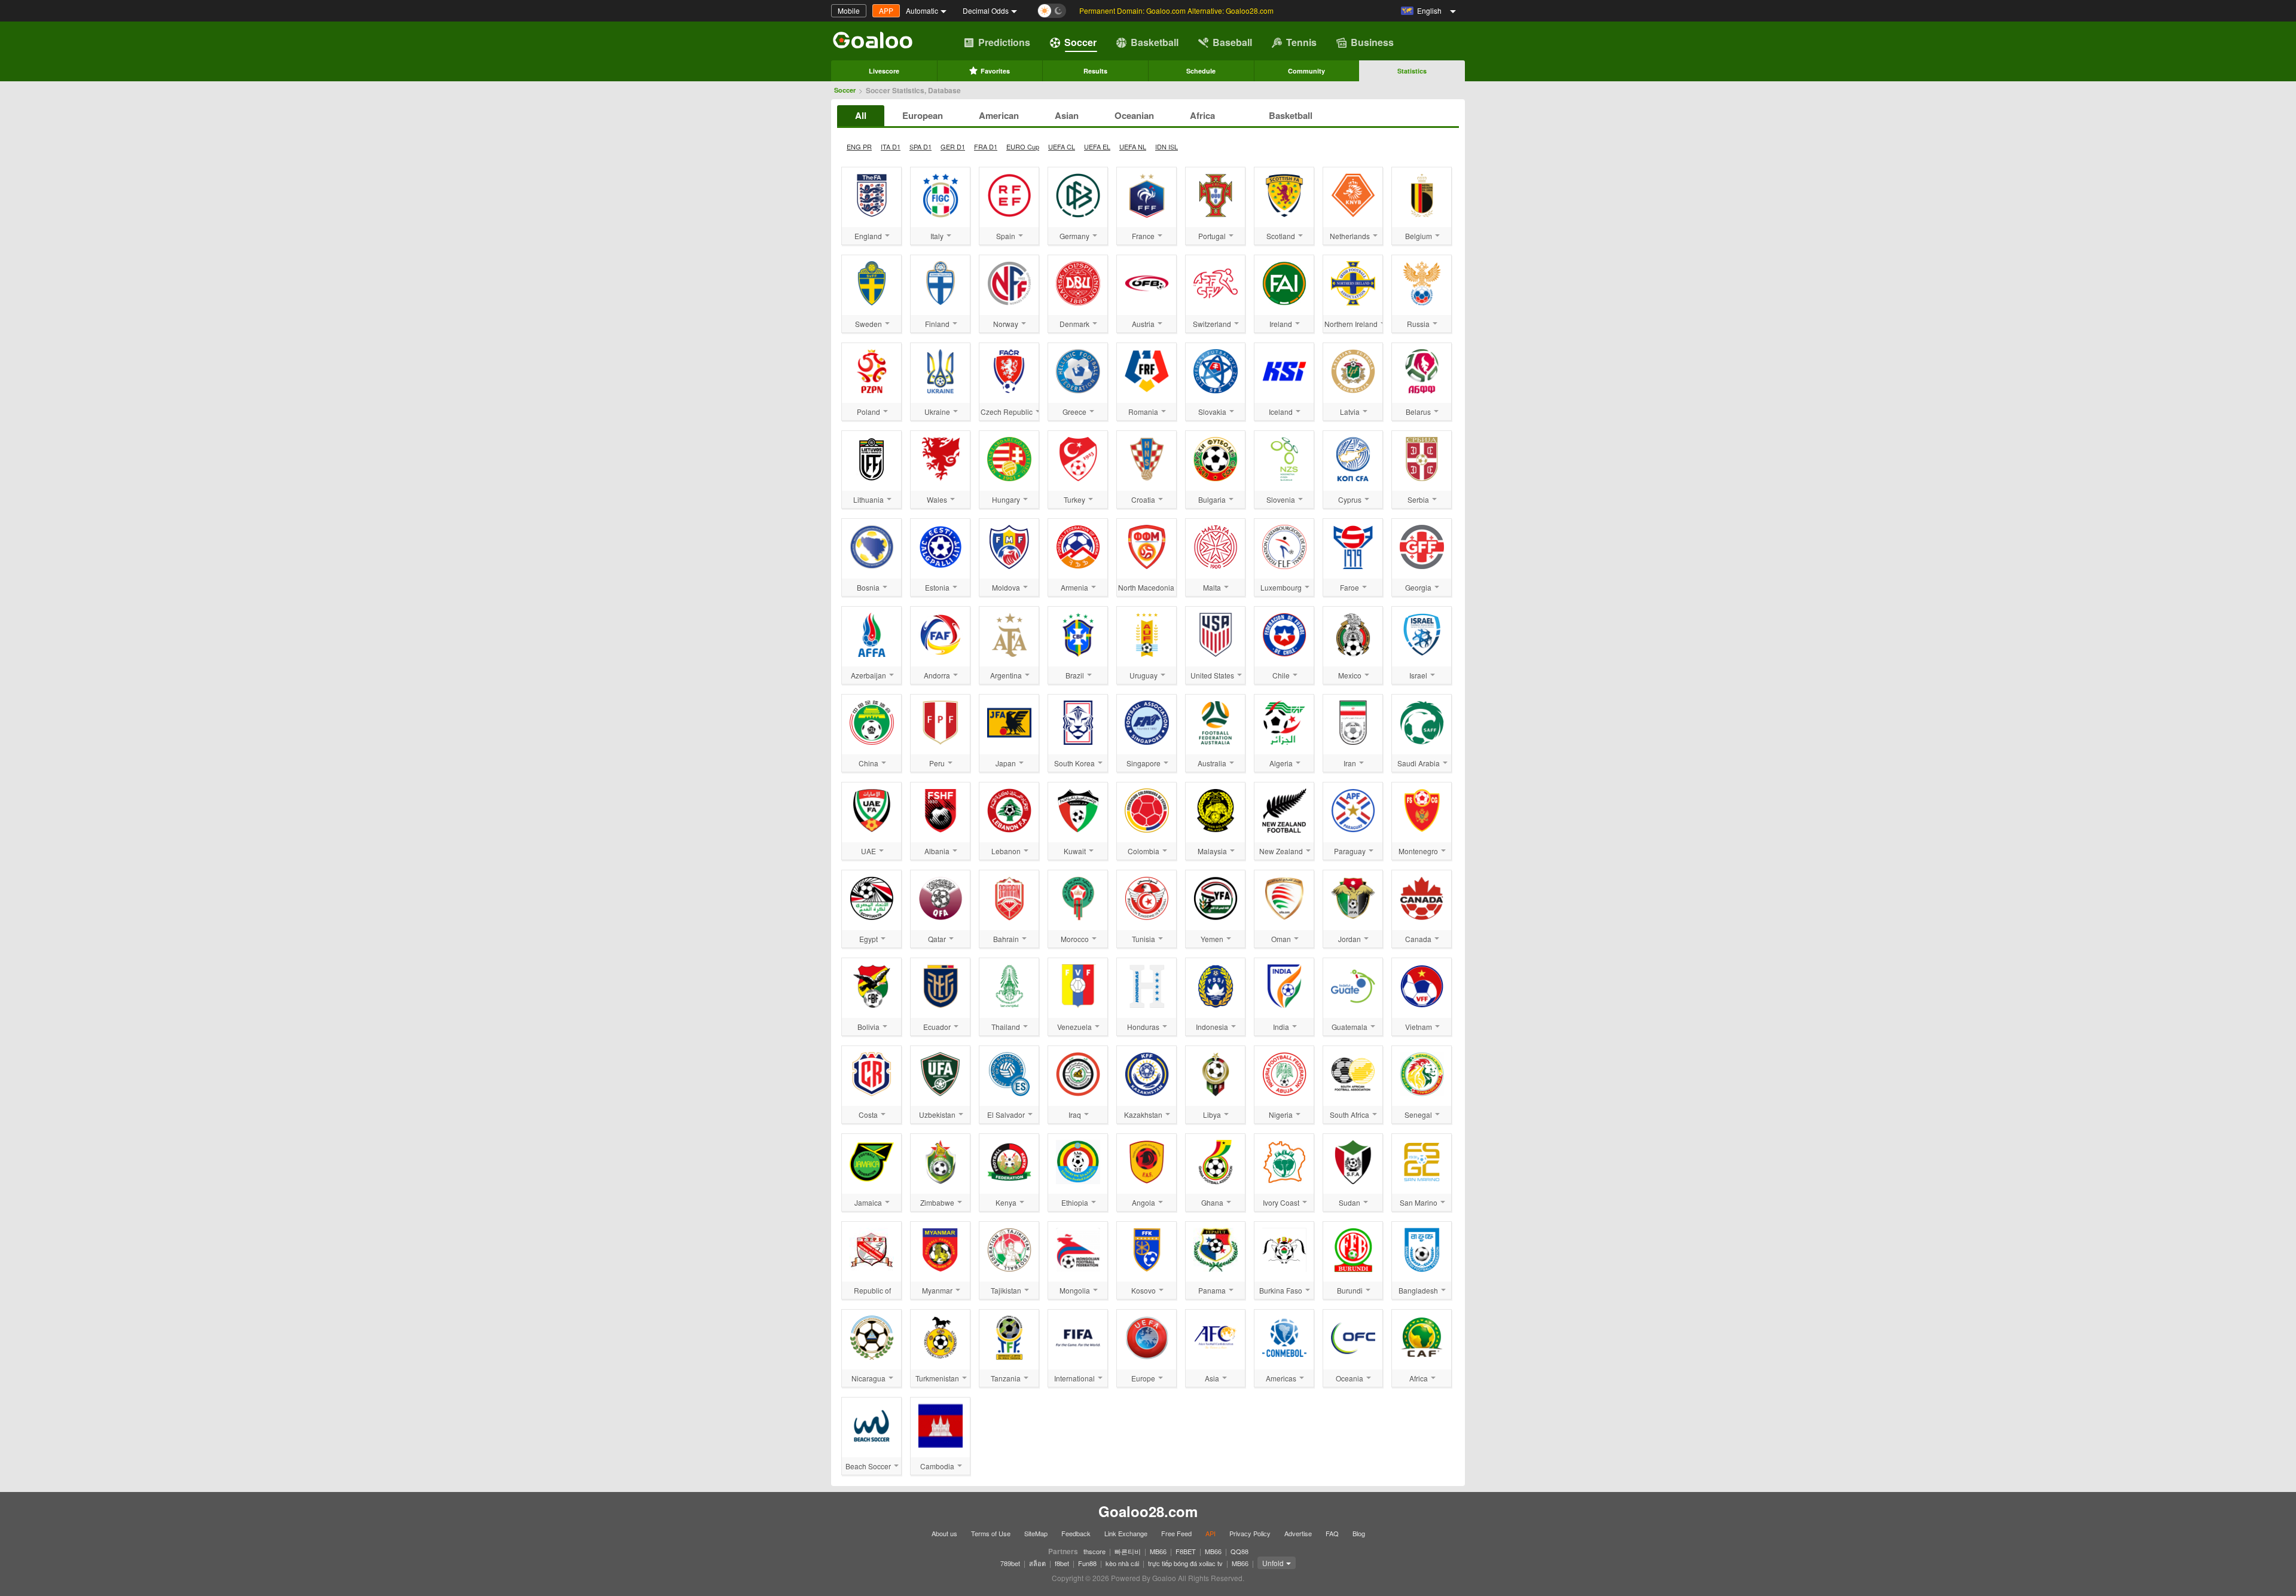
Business (1372, 42)
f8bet (1062, 1563)
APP (886, 10)
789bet (1010, 1563)
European (923, 115)
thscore (1094, 1551)
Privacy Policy (1250, 1533)
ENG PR (859, 146)
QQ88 (1239, 1551)
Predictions (1004, 42)
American (999, 115)
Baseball (1232, 42)
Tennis (1301, 42)
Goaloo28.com (1148, 1511)
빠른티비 (1128, 1551)
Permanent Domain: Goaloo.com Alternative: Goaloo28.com (1176, 10)
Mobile (849, 10)
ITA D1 (891, 146)
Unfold (1273, 1563)
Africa (1202, 115)
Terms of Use (991, 1533)
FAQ (1332, 1533)
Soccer (1080, 42)
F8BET (1186, 1551)
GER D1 (953, 146)
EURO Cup (1023, 146)
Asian (1067, 115)
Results (1095, 71)
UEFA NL (1133, 146)
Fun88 (1087, 1563)
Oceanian (1134, 115)
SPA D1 (920, 146)
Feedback (1076, 1533)
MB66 (1158, 1551)
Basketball (1155, 42)
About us (944, 1533)
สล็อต (1037, 1563)
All (861, 115)
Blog (1359, 1533)
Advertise (1298, 1533)
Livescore (884, 71)
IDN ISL (1167, 146)
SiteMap (1036, 1533)
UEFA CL (1062, 146)
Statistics (1412, 71)
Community (1306, 71)
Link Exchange (1126, 1533)
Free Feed (1176, 1533)
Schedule (1201, 71)
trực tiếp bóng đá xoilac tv (1185, 1563)
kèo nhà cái (1122, 1563)
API (1210, 1533)
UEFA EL (1097, 146)
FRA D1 (986, 146)
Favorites (995, 71)
